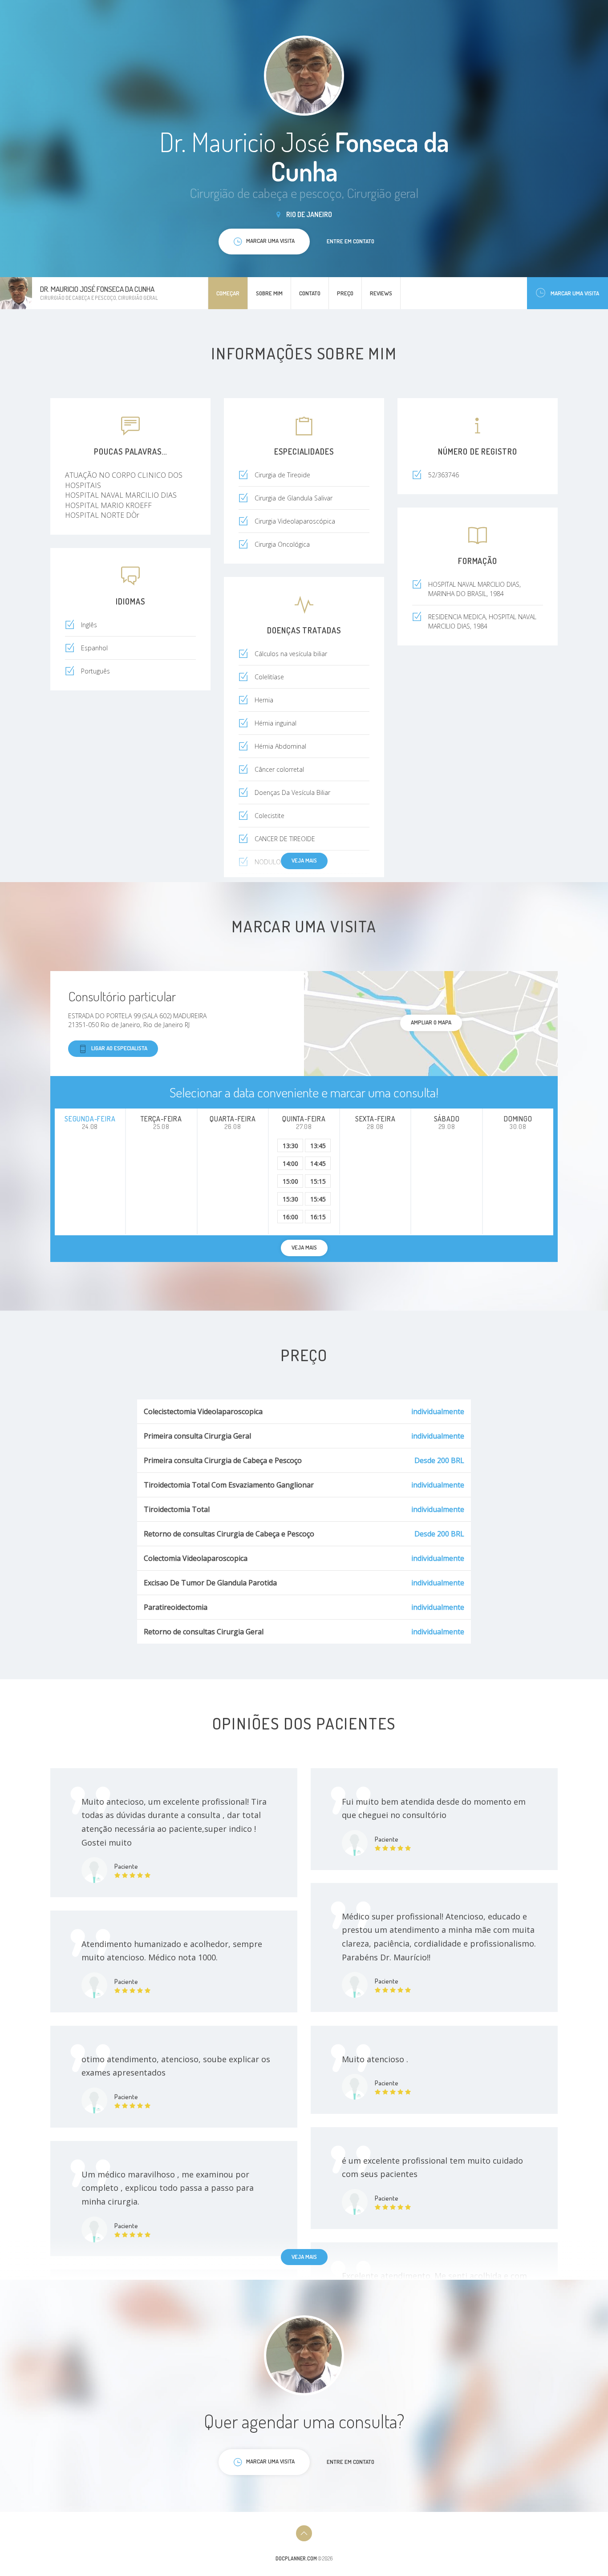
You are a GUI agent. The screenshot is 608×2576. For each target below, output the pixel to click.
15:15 (318, 1181)
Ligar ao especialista (119, 1048)
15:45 (318, 1199)
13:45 (318, 1146)
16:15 (318, 1217)
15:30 (290, 1199)
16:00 (290, 1217)
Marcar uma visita (575, 293)
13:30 (290, 1146)
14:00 (290, 1163)
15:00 (290, 1181)
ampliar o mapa (431, 1022)
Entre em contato (351, 241)
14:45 (318, 1163)
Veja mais (304, 860)
